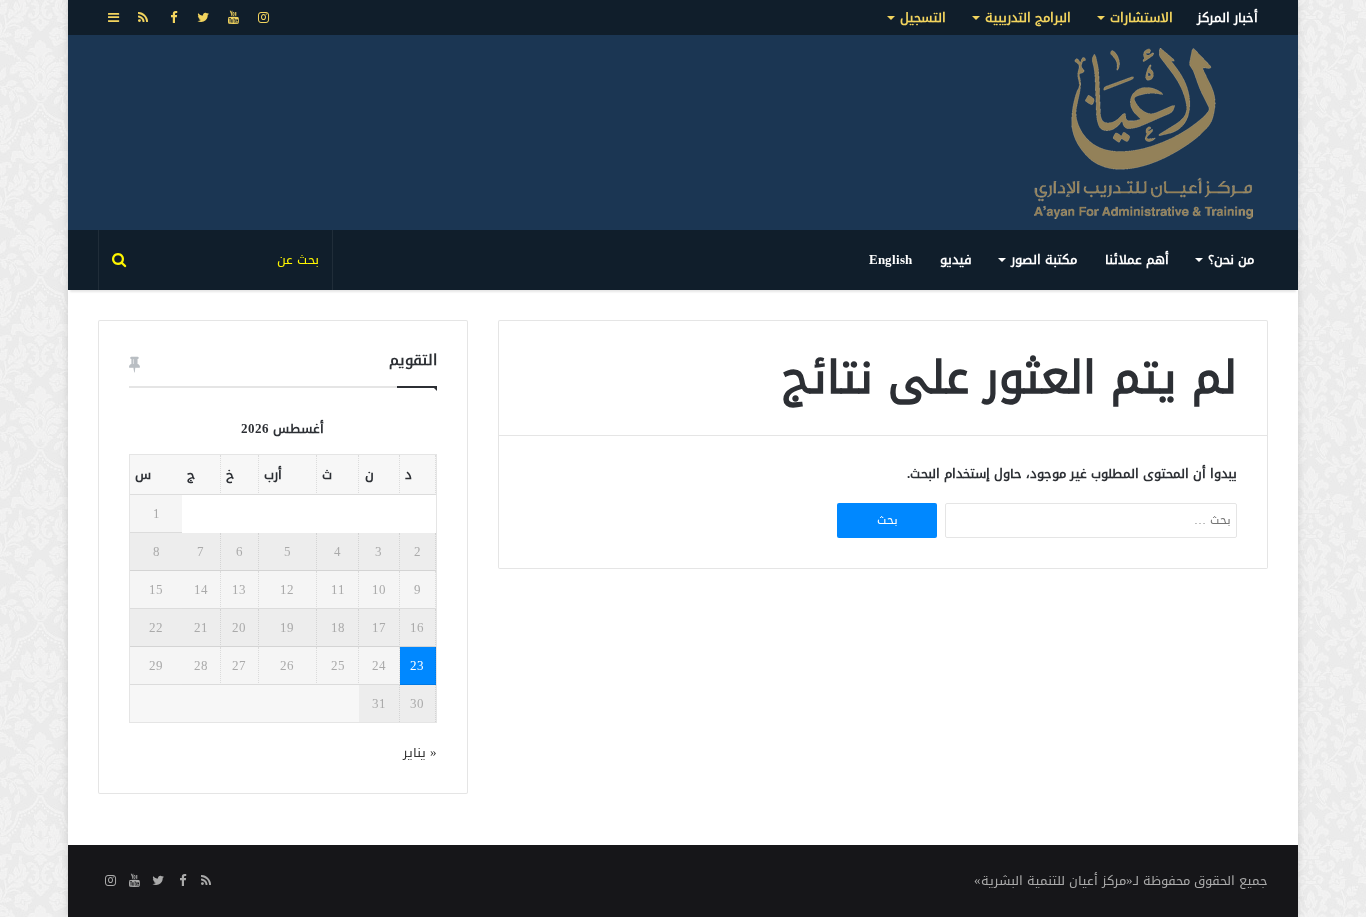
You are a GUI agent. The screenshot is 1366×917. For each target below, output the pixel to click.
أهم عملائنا (1137, 259)
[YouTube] (233, 17)
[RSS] (143, 17)
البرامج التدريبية (1028, 17)
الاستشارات (1141, 17)
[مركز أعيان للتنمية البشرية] (1143, 132)
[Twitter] (203, 17)
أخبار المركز (1227, 17)
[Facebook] (173, 17)
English (890, 259)
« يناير (420, 752)
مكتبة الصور (1044, 259)
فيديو (956, 259)
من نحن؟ (1231, 259)
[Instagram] (263, 17)
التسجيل (923, 17)
